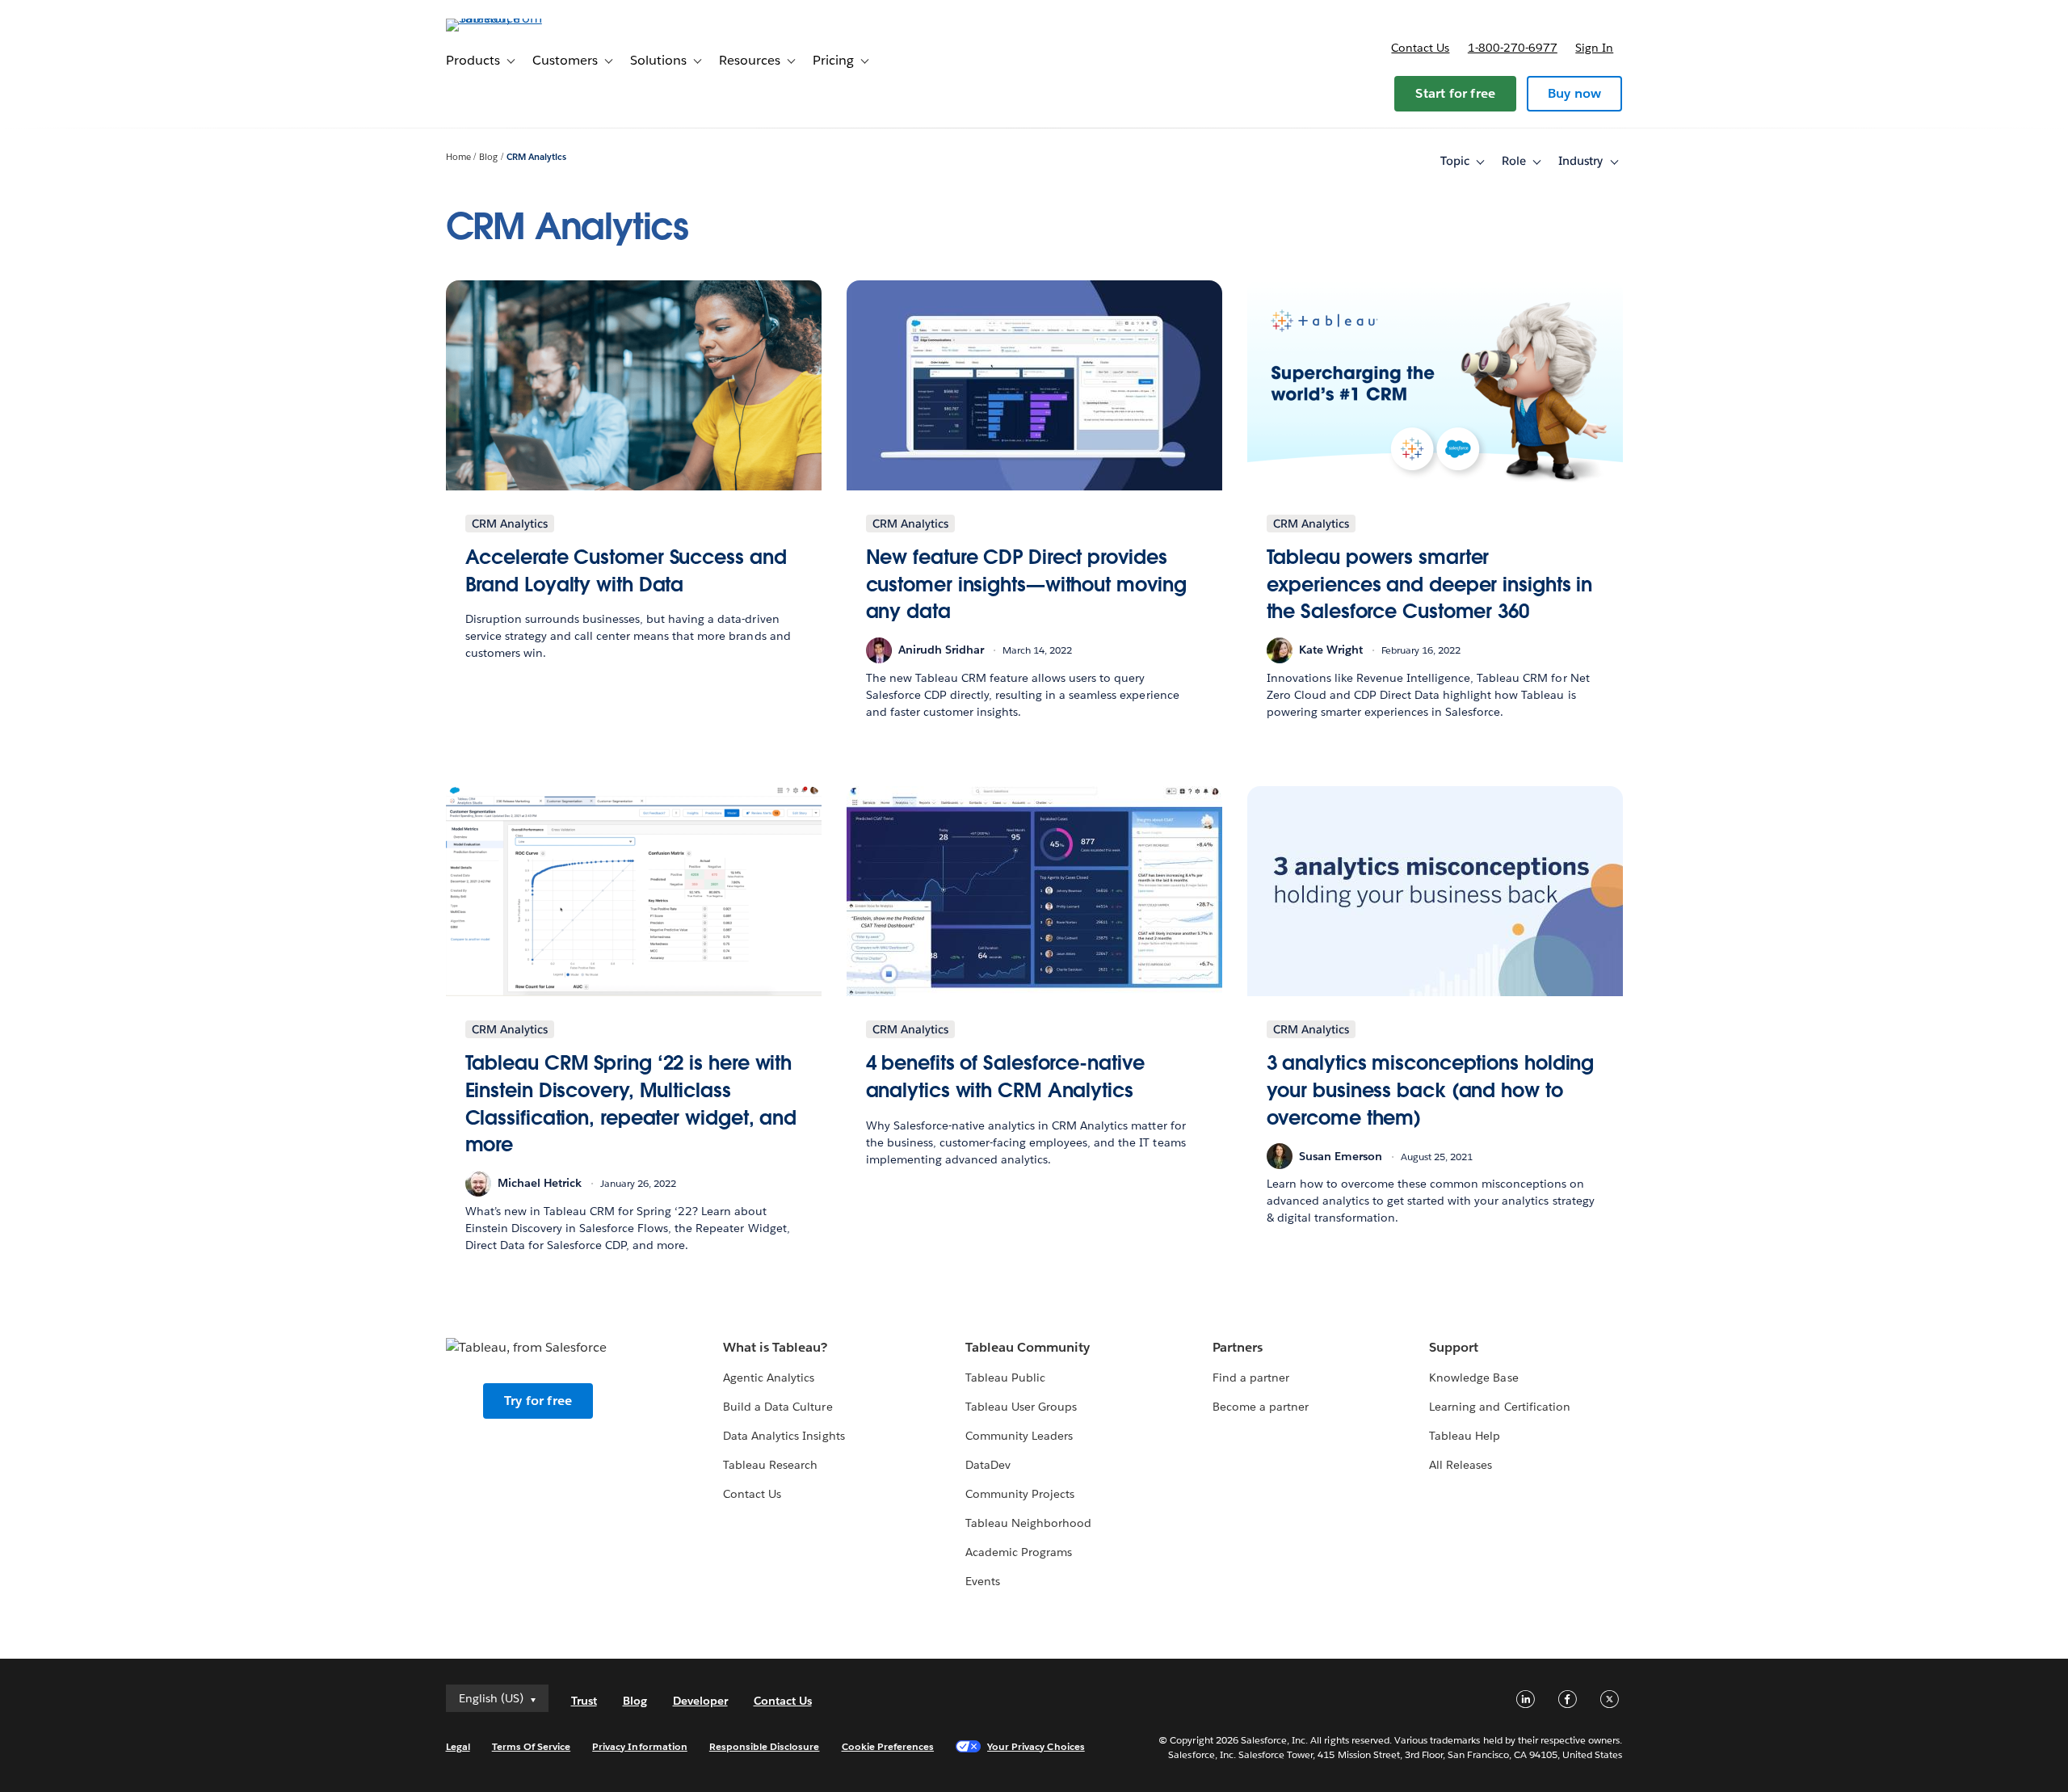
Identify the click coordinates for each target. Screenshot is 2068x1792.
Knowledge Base (1473, 1378)
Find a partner (1251, 1378)
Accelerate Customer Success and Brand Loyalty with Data (626, 571)
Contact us (1420, 48)
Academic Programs (1019, 1552)
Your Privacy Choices (1036, 1746)
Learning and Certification (1500, 1407)
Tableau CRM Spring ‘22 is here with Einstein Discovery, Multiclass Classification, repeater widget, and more (631, 1104)
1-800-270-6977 (1513, 48)
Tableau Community (1028, 1347)
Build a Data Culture (778, 1407)
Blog (488, 157)
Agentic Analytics (769, 1378)
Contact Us (752, 1494)
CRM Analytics (536, 157)
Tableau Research (770, 1465)
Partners (1238, 1347)
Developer (700, 1701)
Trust (584, 1701)
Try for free (538, 1401)
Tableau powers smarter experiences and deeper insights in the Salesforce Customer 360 (1430, 584)
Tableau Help (1465, 1436)
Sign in (1594, 48)
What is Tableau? (775, 1347)
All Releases (1461, 1465)
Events (983, 1581)
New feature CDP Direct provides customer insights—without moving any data (1026, 584)
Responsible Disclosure (765, 1746)
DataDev (988, 1465)
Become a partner (1261, 1407)
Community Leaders (1019, 1436)
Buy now (1574, 93)
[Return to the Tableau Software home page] (515, 18)
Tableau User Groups (1021, 1407)
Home (458, 157)
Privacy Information (640, 1746)
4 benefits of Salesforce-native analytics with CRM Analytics (1005, 1077)
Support (1454, 1347)
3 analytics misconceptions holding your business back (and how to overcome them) (1431, 1090)
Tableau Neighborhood (1028, 1523)
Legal (458, 1746)
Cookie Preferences (888, 1746)
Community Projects (1020, 1494)
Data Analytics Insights (784, 1436)
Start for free (1455, 93)
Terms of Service (531, 1746)
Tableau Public (1005, 1378)
